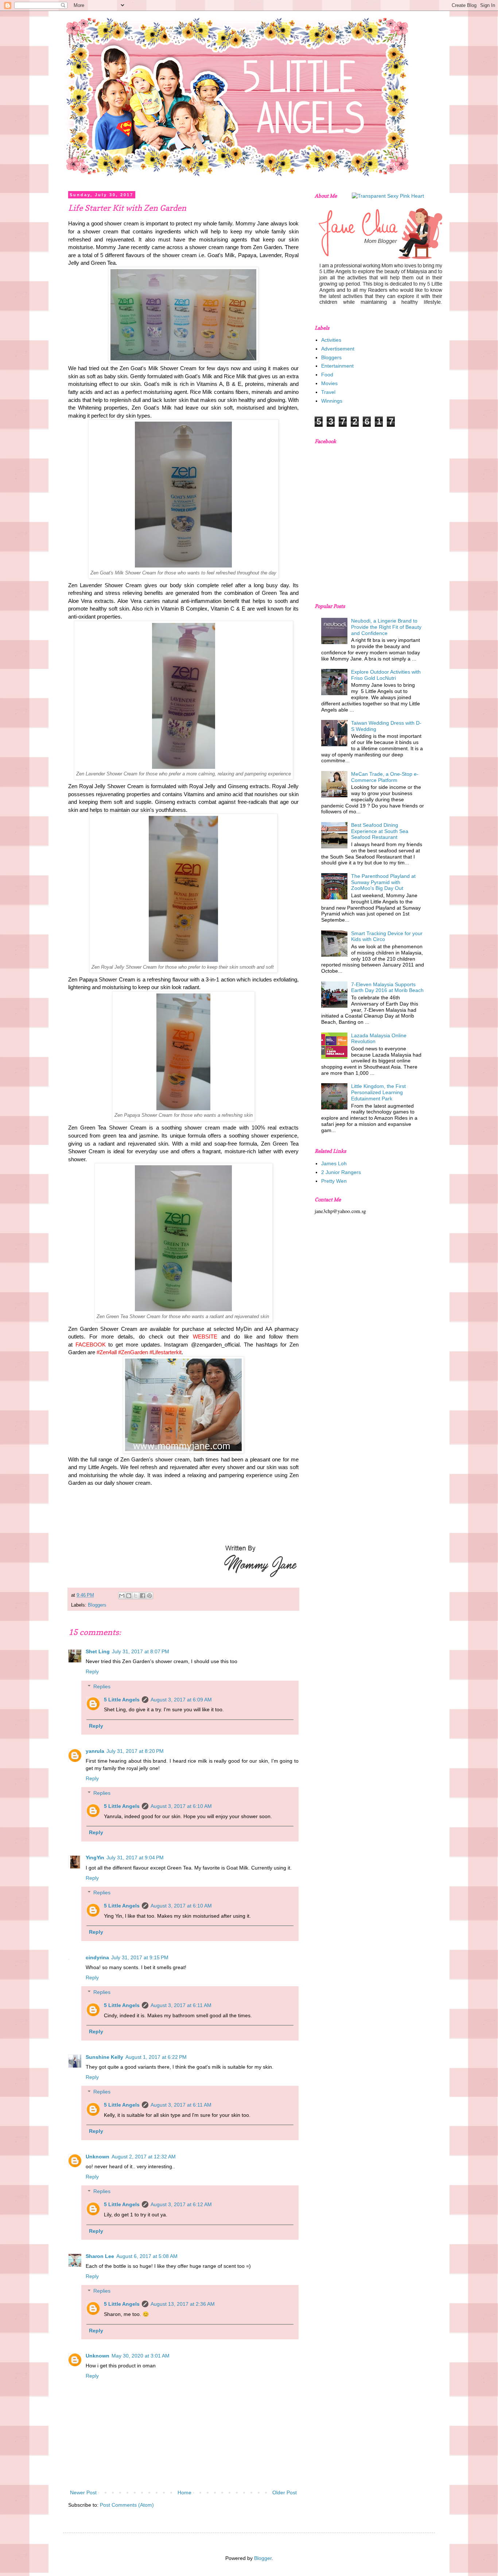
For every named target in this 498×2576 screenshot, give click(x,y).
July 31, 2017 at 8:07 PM (141, 1651)
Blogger (263, 2558)
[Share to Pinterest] (149, 1596)
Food (327, 375)
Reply (92, 1672)
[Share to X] (136, 1596)
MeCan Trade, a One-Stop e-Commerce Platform (385, 777)
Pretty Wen (334, 1181)
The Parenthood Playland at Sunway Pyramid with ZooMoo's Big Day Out (383, 882)
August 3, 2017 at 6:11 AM (181, 2005)
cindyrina (97, 1957)
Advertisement (338, 349)
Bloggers (97, 1605)
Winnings (332, 401)
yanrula (95, 1751)
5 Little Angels (122, 1700)
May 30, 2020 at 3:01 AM (141, 2356)
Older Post (285, 2492)
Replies (102, 1686)
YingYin (95, 1858)
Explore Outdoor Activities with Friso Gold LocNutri (386, 675)
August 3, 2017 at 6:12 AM (181, 2204)
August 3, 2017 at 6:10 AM (181, 1806)
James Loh (334, 1163)
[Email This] (122, 1596)
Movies (329, 383)
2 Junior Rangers (341, 1172)
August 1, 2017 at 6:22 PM (156, 2057)
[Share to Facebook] (143, 1596)
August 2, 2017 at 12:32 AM (144, 2157)
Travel (328, 392)
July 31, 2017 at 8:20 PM (135, 1751)
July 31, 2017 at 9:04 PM (135, 1858)
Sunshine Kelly (104, 2057)
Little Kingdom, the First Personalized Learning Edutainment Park (378, 1092)
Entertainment (337, 366)
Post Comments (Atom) (127, 2505)
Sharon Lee (100, 2256)
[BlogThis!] (129, 1596)
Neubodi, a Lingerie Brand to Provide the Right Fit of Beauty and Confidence (386, 627)
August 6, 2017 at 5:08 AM (147, 2256)
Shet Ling (98, 1651)
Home (184, 2492)
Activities (331, 340)
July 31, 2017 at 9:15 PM (140, 1957)
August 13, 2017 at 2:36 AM (183, 2304)
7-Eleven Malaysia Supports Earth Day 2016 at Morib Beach (387, 987)
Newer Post (83, 2492)
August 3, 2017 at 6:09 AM (181, 1700)
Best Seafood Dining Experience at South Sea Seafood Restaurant (380, 831)
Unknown (98, 2157)
